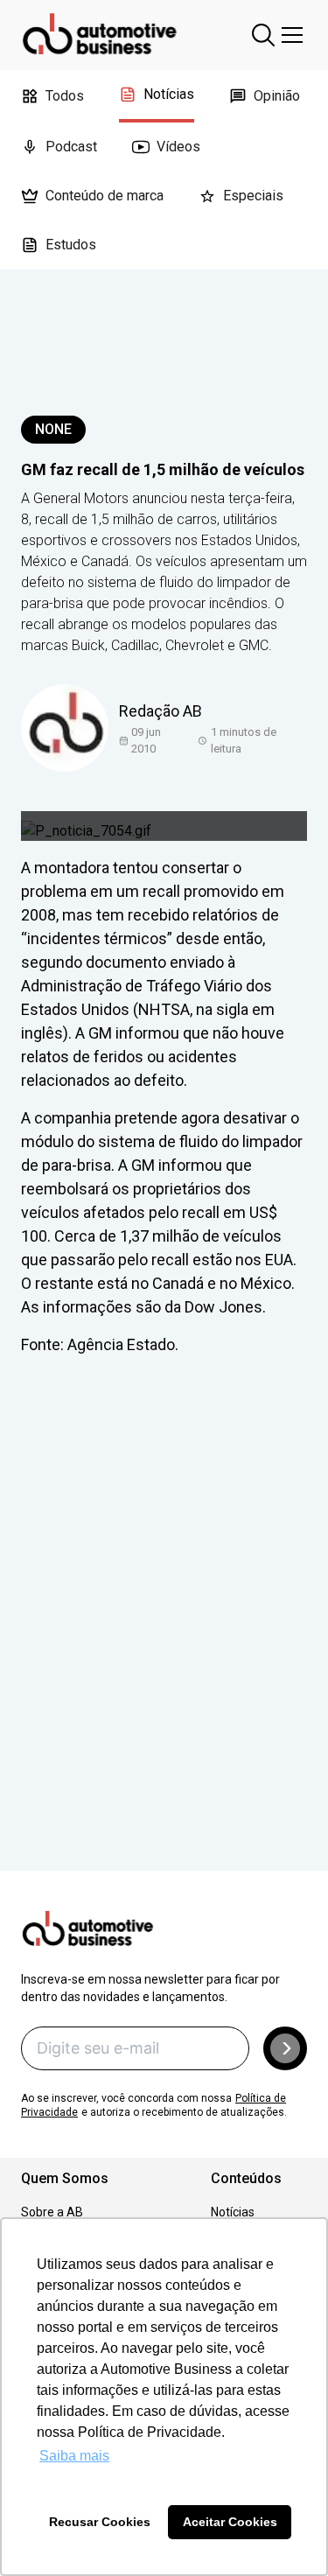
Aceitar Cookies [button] (230, 2522)
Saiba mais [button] (74, 2456)
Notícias (169, 94)
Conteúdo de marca (105, 196)
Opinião (277, 96)
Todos (65, 96)
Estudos (71, 245)
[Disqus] (164, 1638)
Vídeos (178, 147)
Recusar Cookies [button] (100, 2522)
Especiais (253, 196)
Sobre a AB (52, 2212)
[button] (285, 2048)
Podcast (71, 147)
